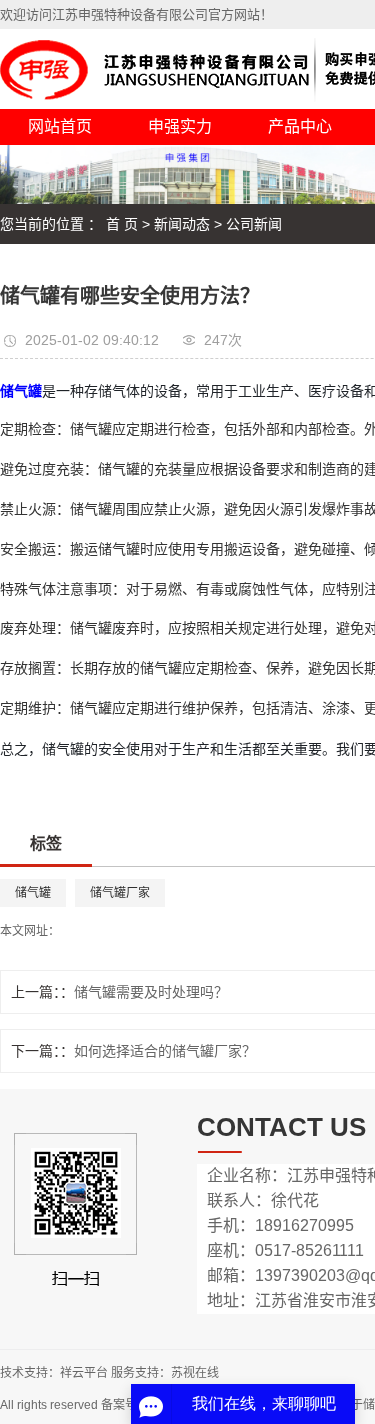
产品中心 (300, 126)
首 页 (122, 224)
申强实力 (180, 126)
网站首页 (60, 126)
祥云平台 (84, 1373)
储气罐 (33, 893)
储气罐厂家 (120, 893)
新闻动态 (182, 224)
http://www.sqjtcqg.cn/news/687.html (157, 931)
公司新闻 (254, 224)
